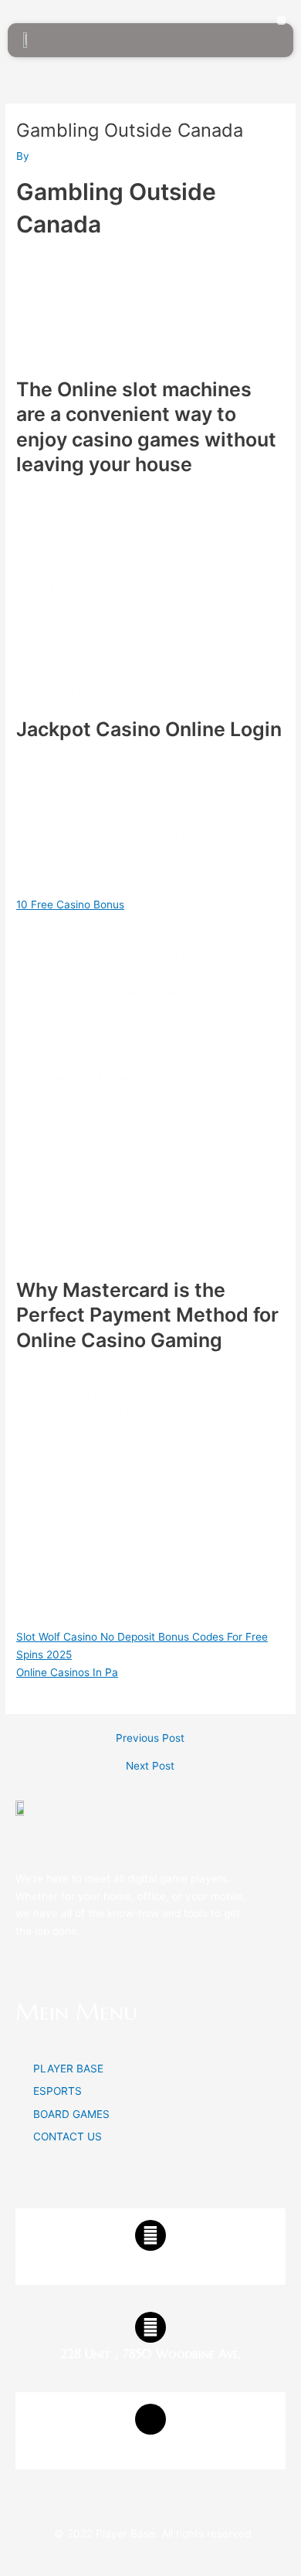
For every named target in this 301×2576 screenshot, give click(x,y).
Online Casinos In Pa (67, 1672)
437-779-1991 (151, 2262)
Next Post (150, 1767)
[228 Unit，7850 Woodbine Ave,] (150, 2327)
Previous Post (150, 1739)
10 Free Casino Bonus (70, 904)
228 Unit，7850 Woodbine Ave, (150, 2354)
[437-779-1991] (150, 2235)
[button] (281, 20)
